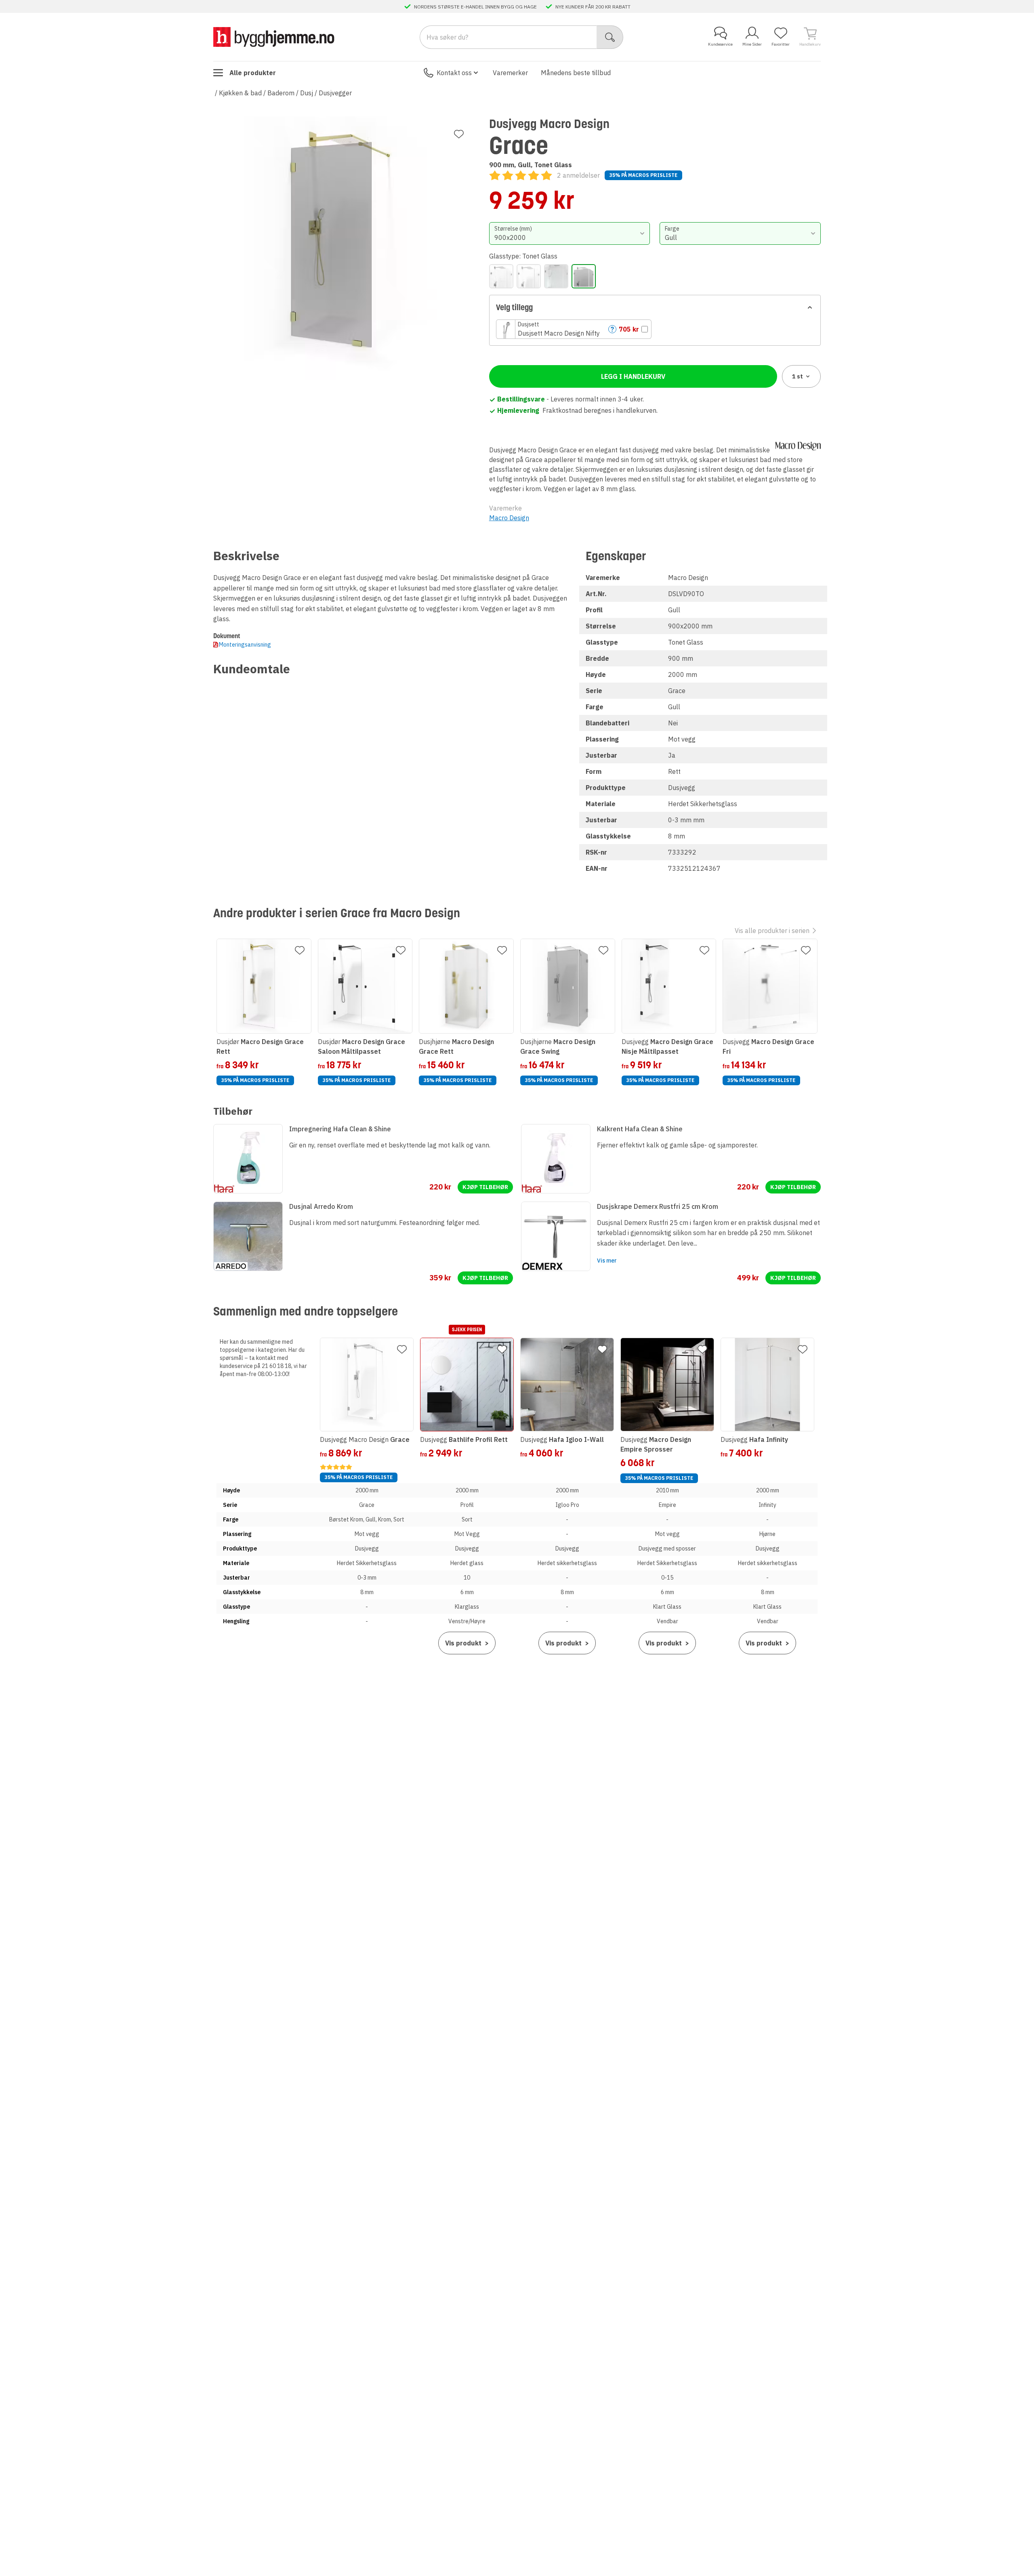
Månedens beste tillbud (576, 73)
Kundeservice (720, 44)
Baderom (281, 93)
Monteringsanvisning (245, 645)
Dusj (307, 93)
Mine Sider (752, 44)
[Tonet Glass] (584, 276)
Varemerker (510, 73)
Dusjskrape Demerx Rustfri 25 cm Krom (658, 1206)
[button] (574, 329)
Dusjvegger (335, 93)
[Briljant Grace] (501, 276)
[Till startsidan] (274, 37)
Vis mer (607, 1261)
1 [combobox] (798, 376)
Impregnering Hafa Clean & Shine (340, 1129)
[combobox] (570, 233)
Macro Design (509, 518)
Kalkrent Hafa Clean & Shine (640, 1129)
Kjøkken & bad (240, 93)
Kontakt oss (454, 73)
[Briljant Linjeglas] (556, 276)
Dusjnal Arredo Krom (321, 1206)
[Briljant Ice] (529, 276)
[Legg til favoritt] (459, 134)
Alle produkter (253, 73)
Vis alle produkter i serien (772, 931)
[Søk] (610, 37)
